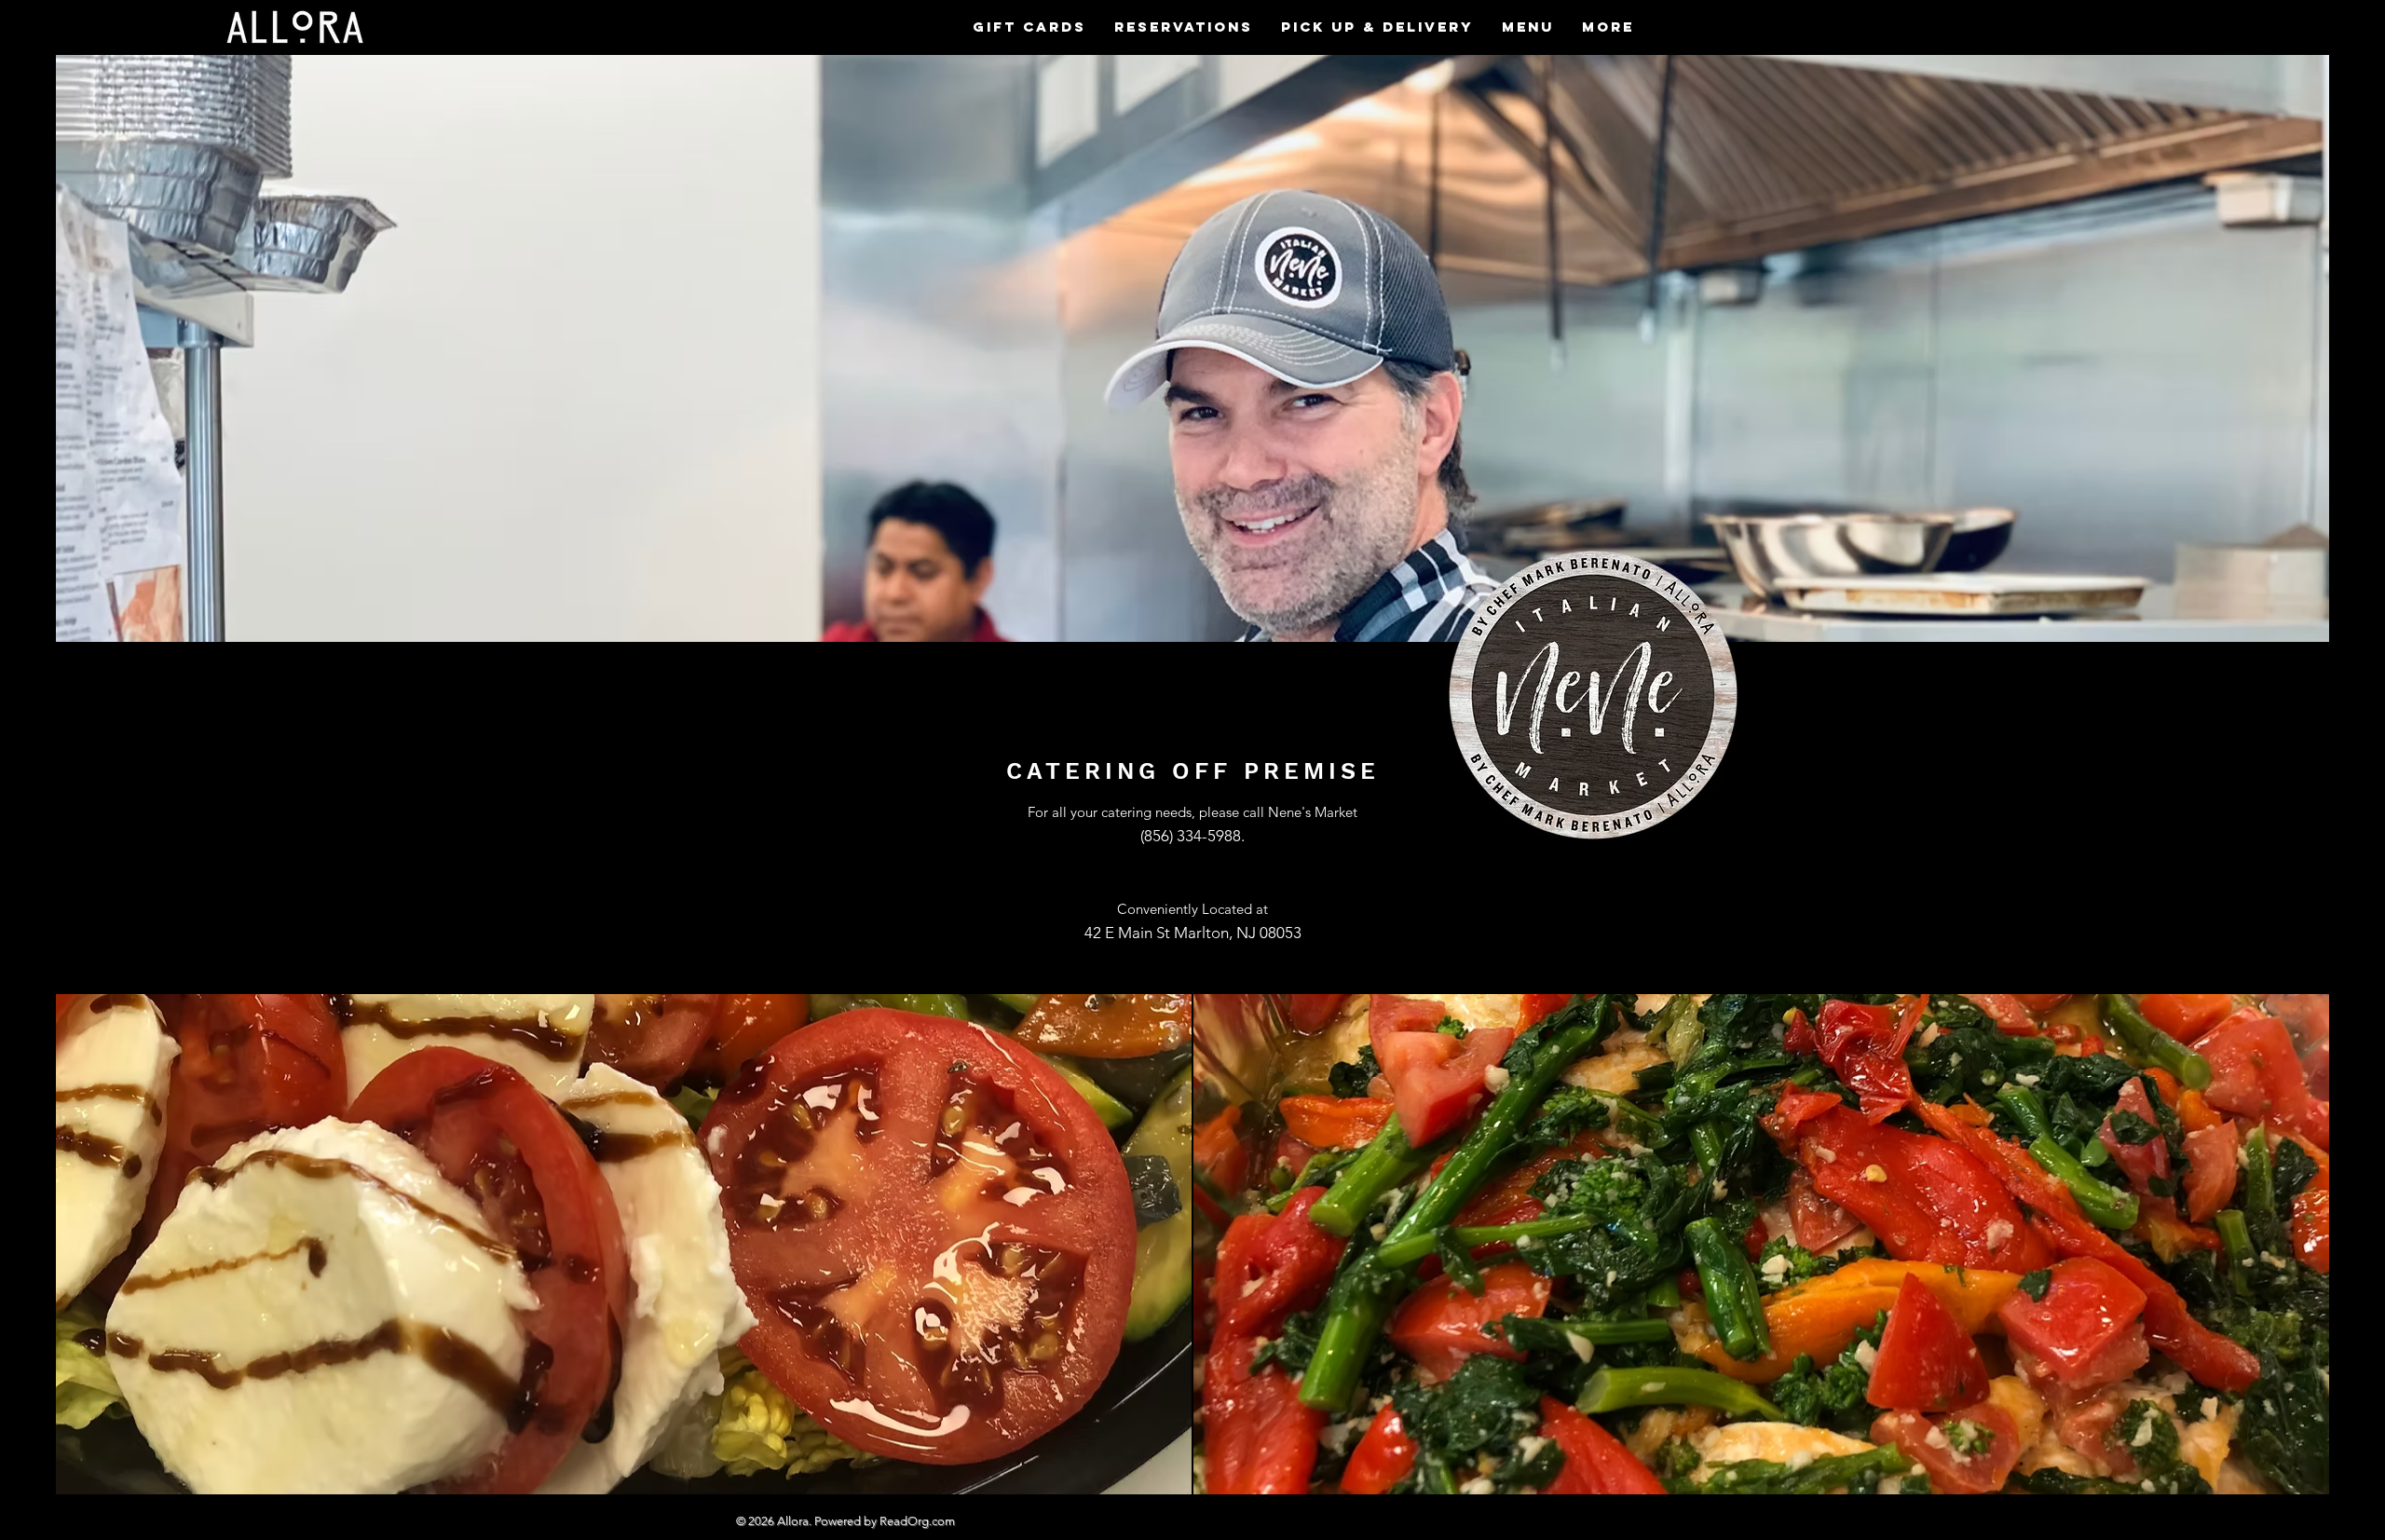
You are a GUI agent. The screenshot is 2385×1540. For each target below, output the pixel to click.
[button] (1528, 27)
